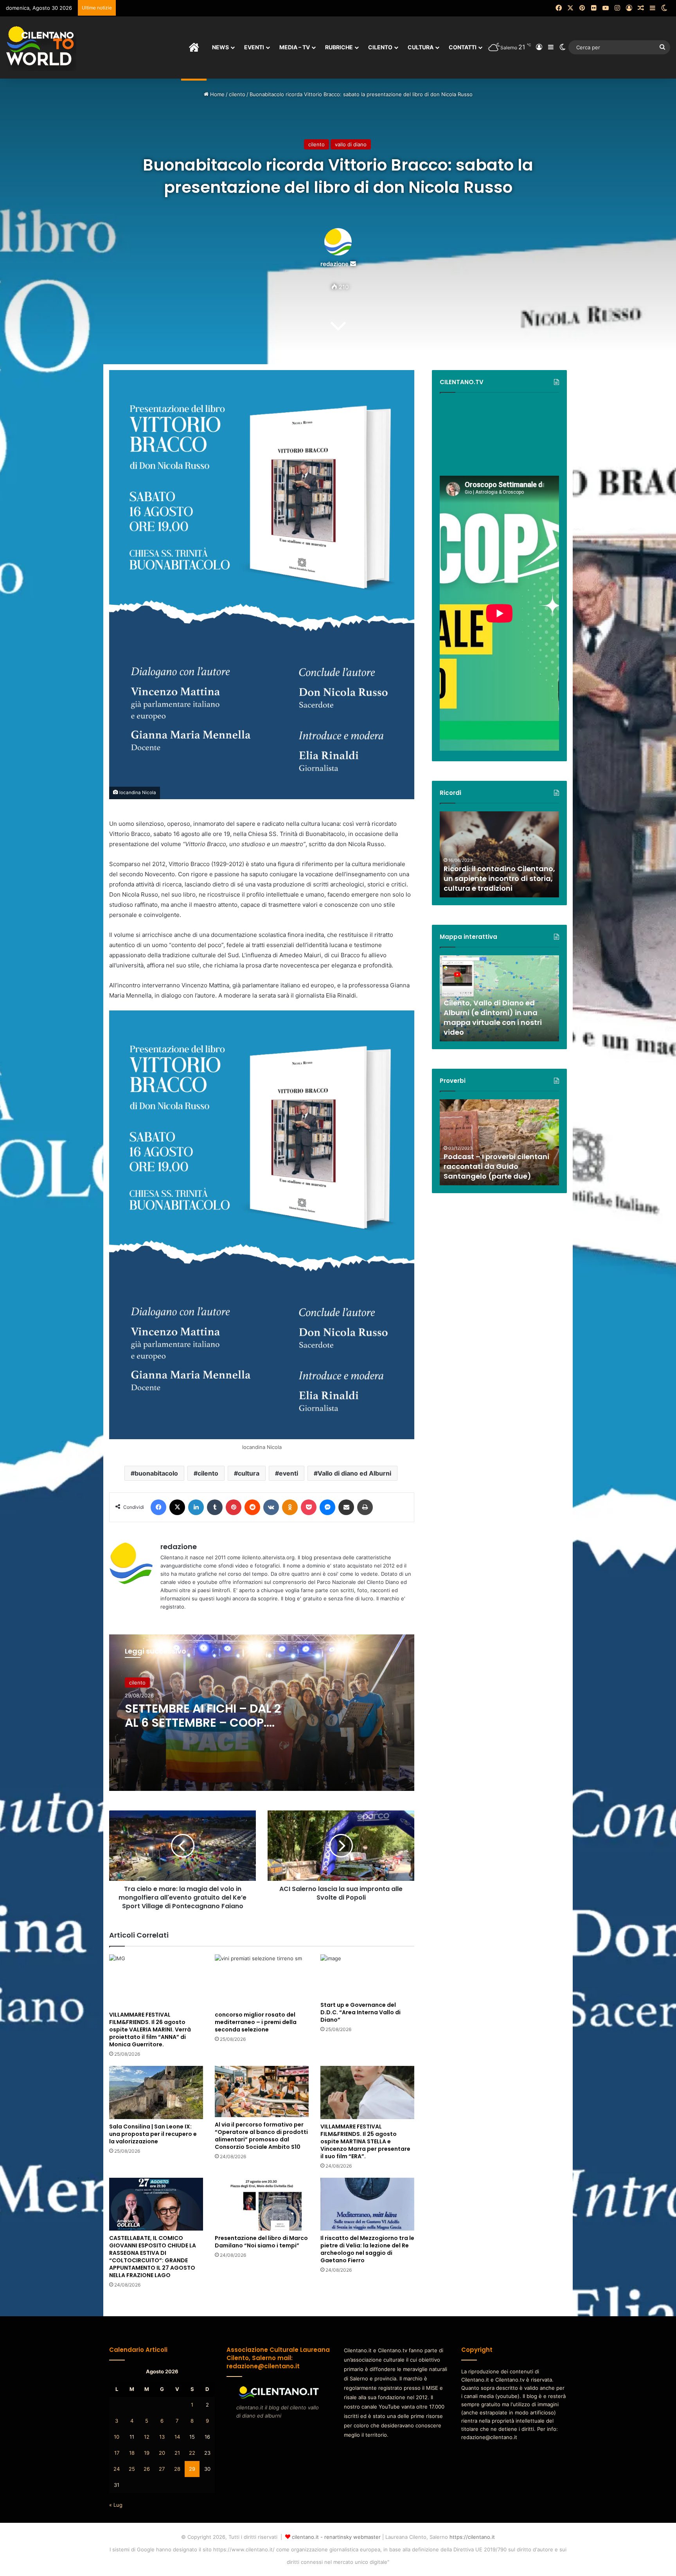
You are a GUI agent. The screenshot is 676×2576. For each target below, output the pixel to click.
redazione (334, 264)
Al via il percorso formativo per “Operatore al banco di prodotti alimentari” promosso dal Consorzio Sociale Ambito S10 (261, 2136)
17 (117, 2453)
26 (147, 2469)
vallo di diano (351, 144)
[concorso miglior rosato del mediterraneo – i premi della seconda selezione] (262, 1981)
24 (117, 2469)
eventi (289, 1473)
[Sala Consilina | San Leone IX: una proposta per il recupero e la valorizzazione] (156, 2092)
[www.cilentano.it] (41, 47)
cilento (237, 94)
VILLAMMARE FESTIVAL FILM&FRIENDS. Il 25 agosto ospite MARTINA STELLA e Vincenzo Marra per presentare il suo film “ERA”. (365, 2141)
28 (177, 2469)
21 (177, 2453)
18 (132, 2453)
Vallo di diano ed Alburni (354, 1473)
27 (162, 2469)
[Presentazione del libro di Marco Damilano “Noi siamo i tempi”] (262, 2204)
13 (162, 2437)
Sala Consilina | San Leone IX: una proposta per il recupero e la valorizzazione (153, 2134)
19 (147, 2453)
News (220, 47)
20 (162, 2453)
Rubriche (339, 47)
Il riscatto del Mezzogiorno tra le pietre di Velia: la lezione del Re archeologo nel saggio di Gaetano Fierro (367, 2249)
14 (177, 2437)
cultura (249, 1473)
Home (217, 94)
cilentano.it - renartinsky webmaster (336, 2537)
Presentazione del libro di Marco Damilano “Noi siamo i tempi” (261, 2242)
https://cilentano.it (472, 2537)
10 (117, 2437)
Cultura (421, 47)
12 (147, 2437)
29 (192, 2469)
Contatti (463, 47)
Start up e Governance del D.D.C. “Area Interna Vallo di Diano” (360, 2012)
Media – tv (295, 47)
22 (192, 2453)
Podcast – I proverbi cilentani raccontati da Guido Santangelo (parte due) (496, 1166)
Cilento (380, 47)
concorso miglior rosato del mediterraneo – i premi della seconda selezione (256, 2022)
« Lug (116, 2505)
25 (132, 2469)
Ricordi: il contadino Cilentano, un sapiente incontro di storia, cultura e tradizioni (499, 878)
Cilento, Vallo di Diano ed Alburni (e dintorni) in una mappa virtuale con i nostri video (493, 1018)
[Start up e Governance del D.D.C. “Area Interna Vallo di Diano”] (367, 1976)
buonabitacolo (156, 1473)
